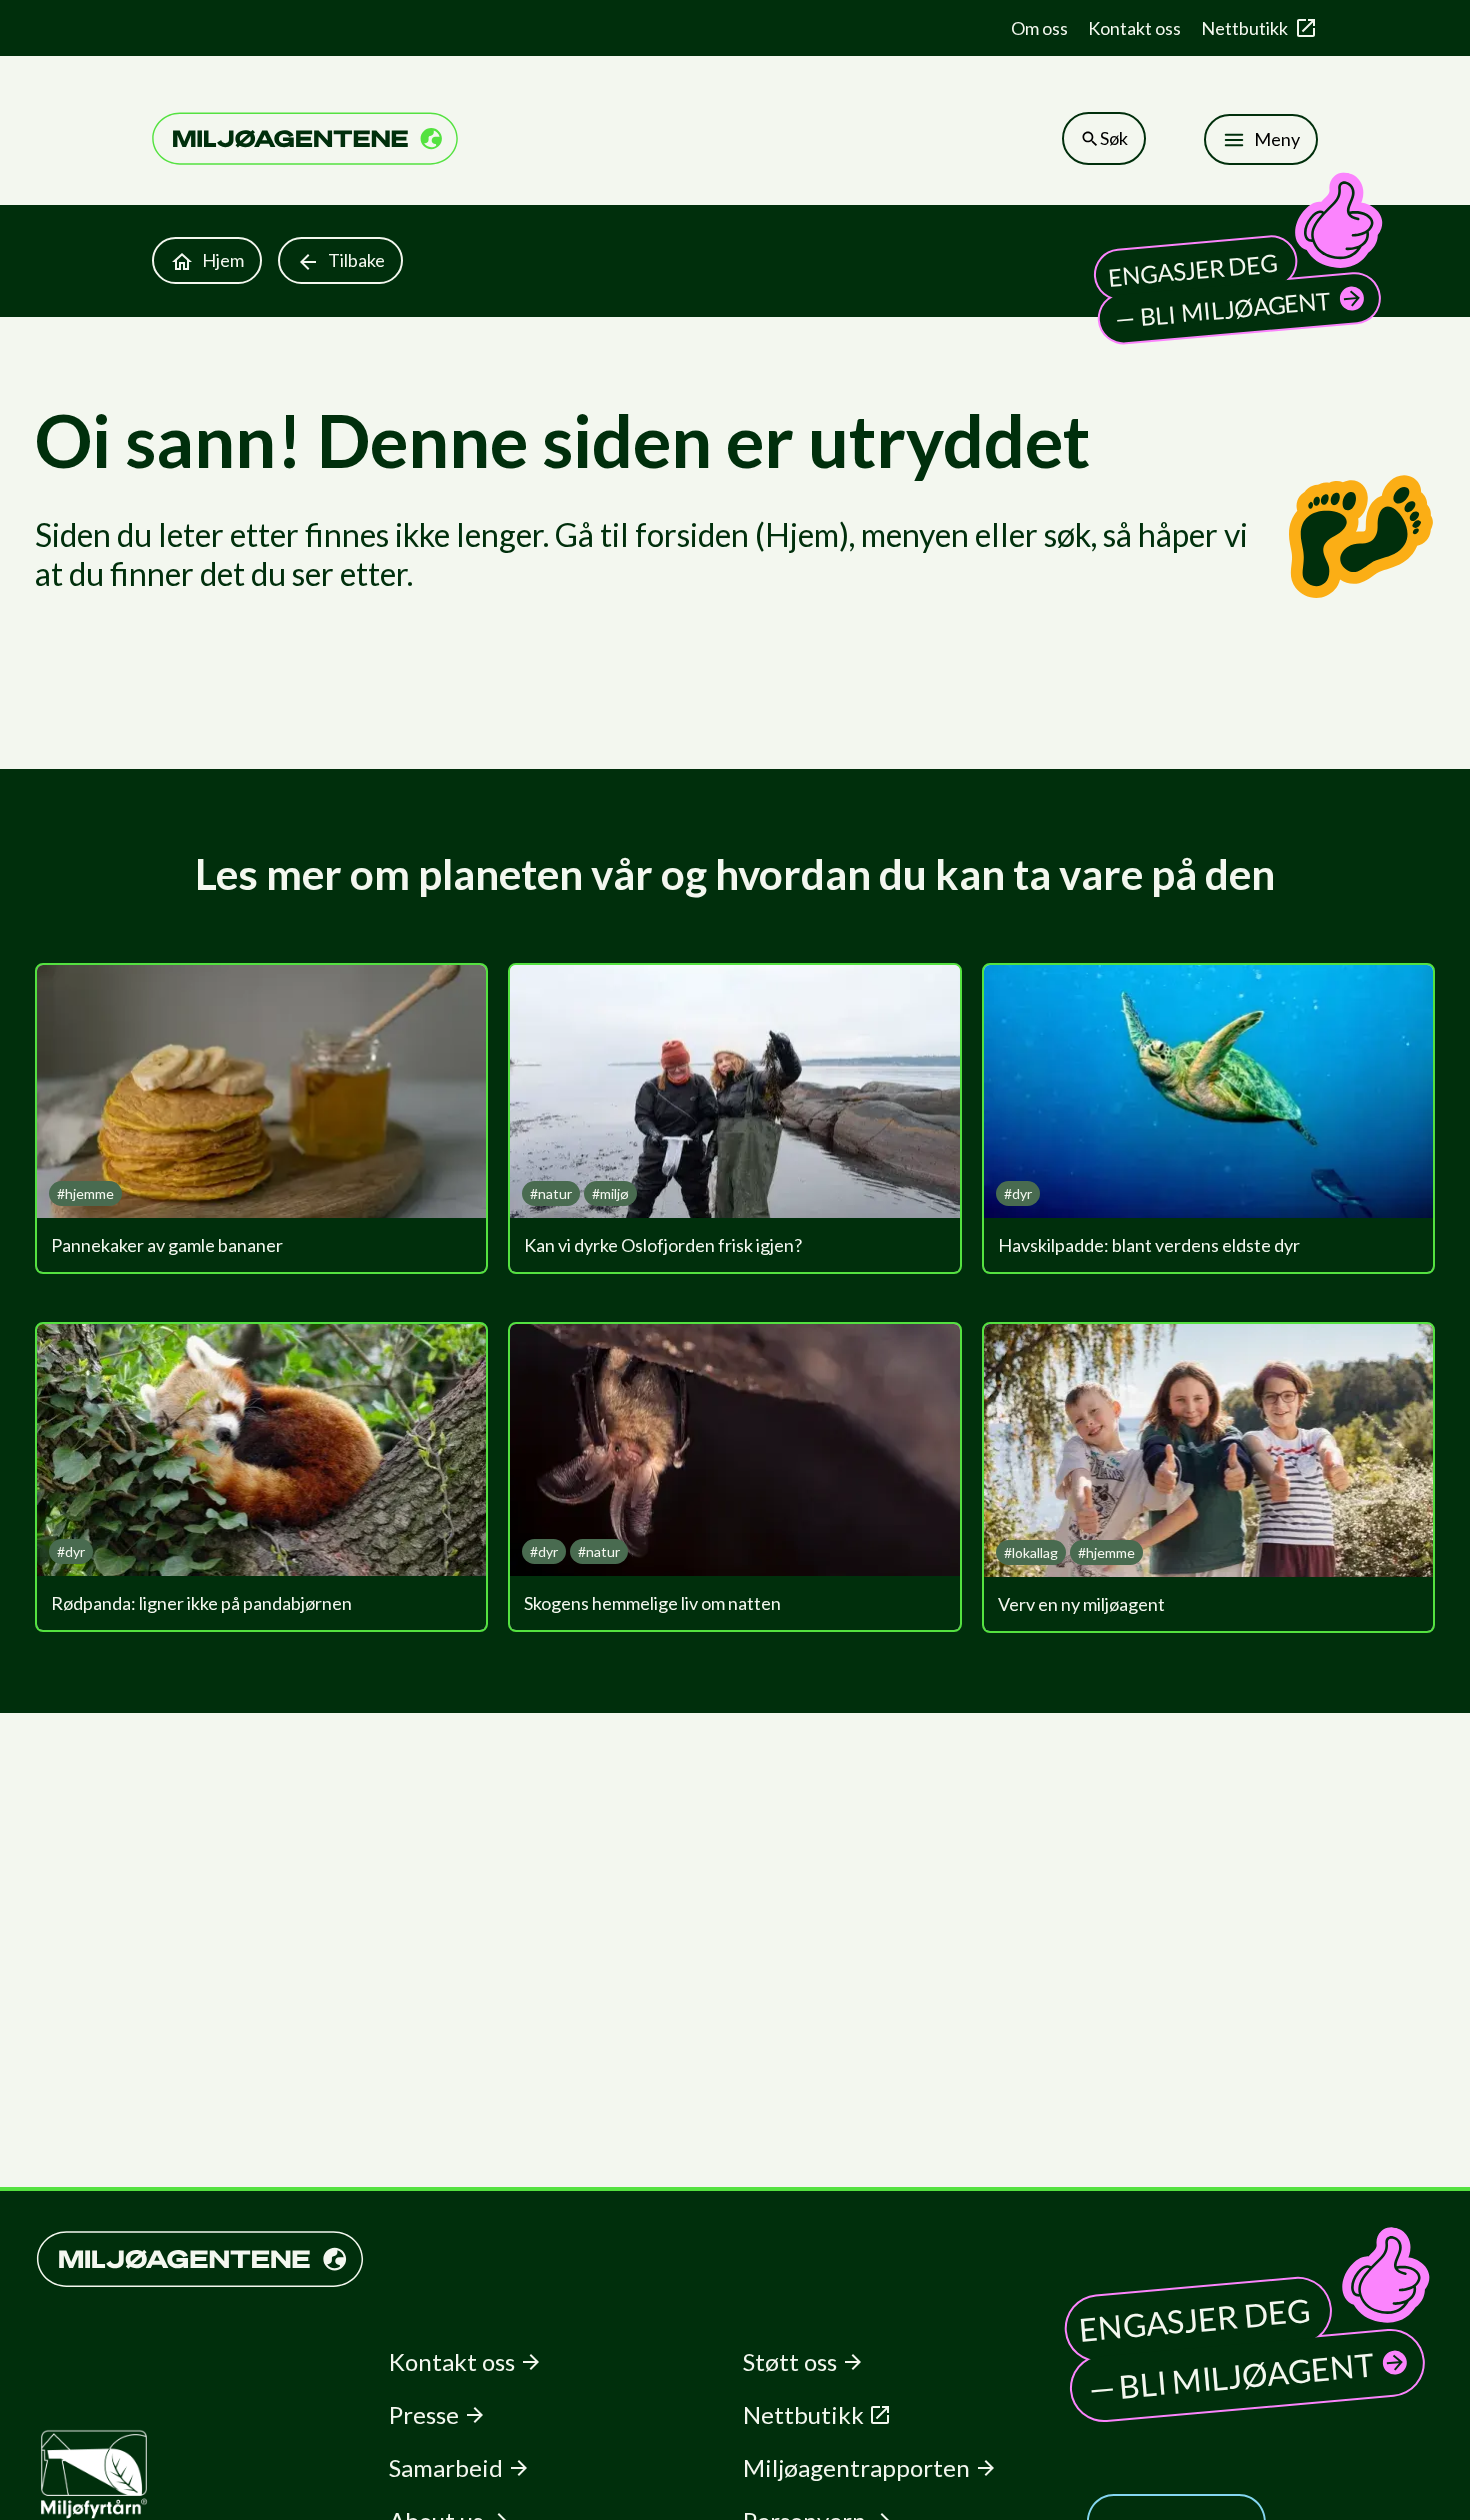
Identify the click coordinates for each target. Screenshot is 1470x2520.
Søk (1114, 138)
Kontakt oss (1134, 28)
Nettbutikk (1244, 28)
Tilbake (356, 260)
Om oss (1039, 28)
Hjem (223, 260)
